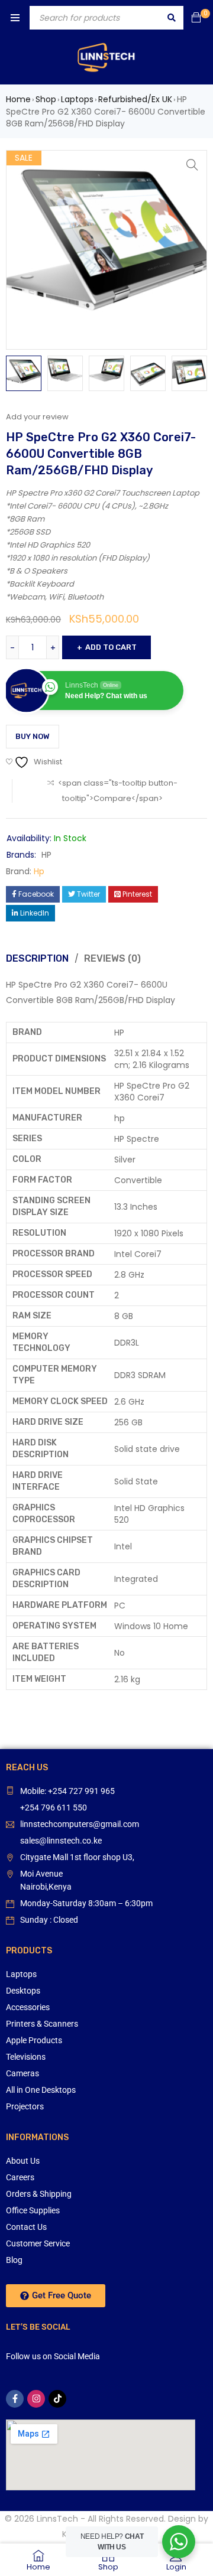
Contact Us (26, 2227)
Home (18, 99)
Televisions (26, 2057)
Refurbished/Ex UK (135, 99)
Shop (46, 99)
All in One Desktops (41, 2090)
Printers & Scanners (42, 2024)
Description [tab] (37, 958)
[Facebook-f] (15, 2399)
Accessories (28, 2007)
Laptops (77, 99)
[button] (192, 165)
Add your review (37, 417)
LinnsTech (57, 2519)
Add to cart (111, 647)
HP (46, 855)
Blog (14, 2260)
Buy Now (33, 736)
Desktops (23, 1991)
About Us (23, 2161)
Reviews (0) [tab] (112, 958)
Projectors (25, 2106)
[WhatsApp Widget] (179, 2542)
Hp (39, 871)
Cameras (22, 2073)
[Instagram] (36, 2399)
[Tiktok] (57, 2399)
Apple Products (34, 2040)
